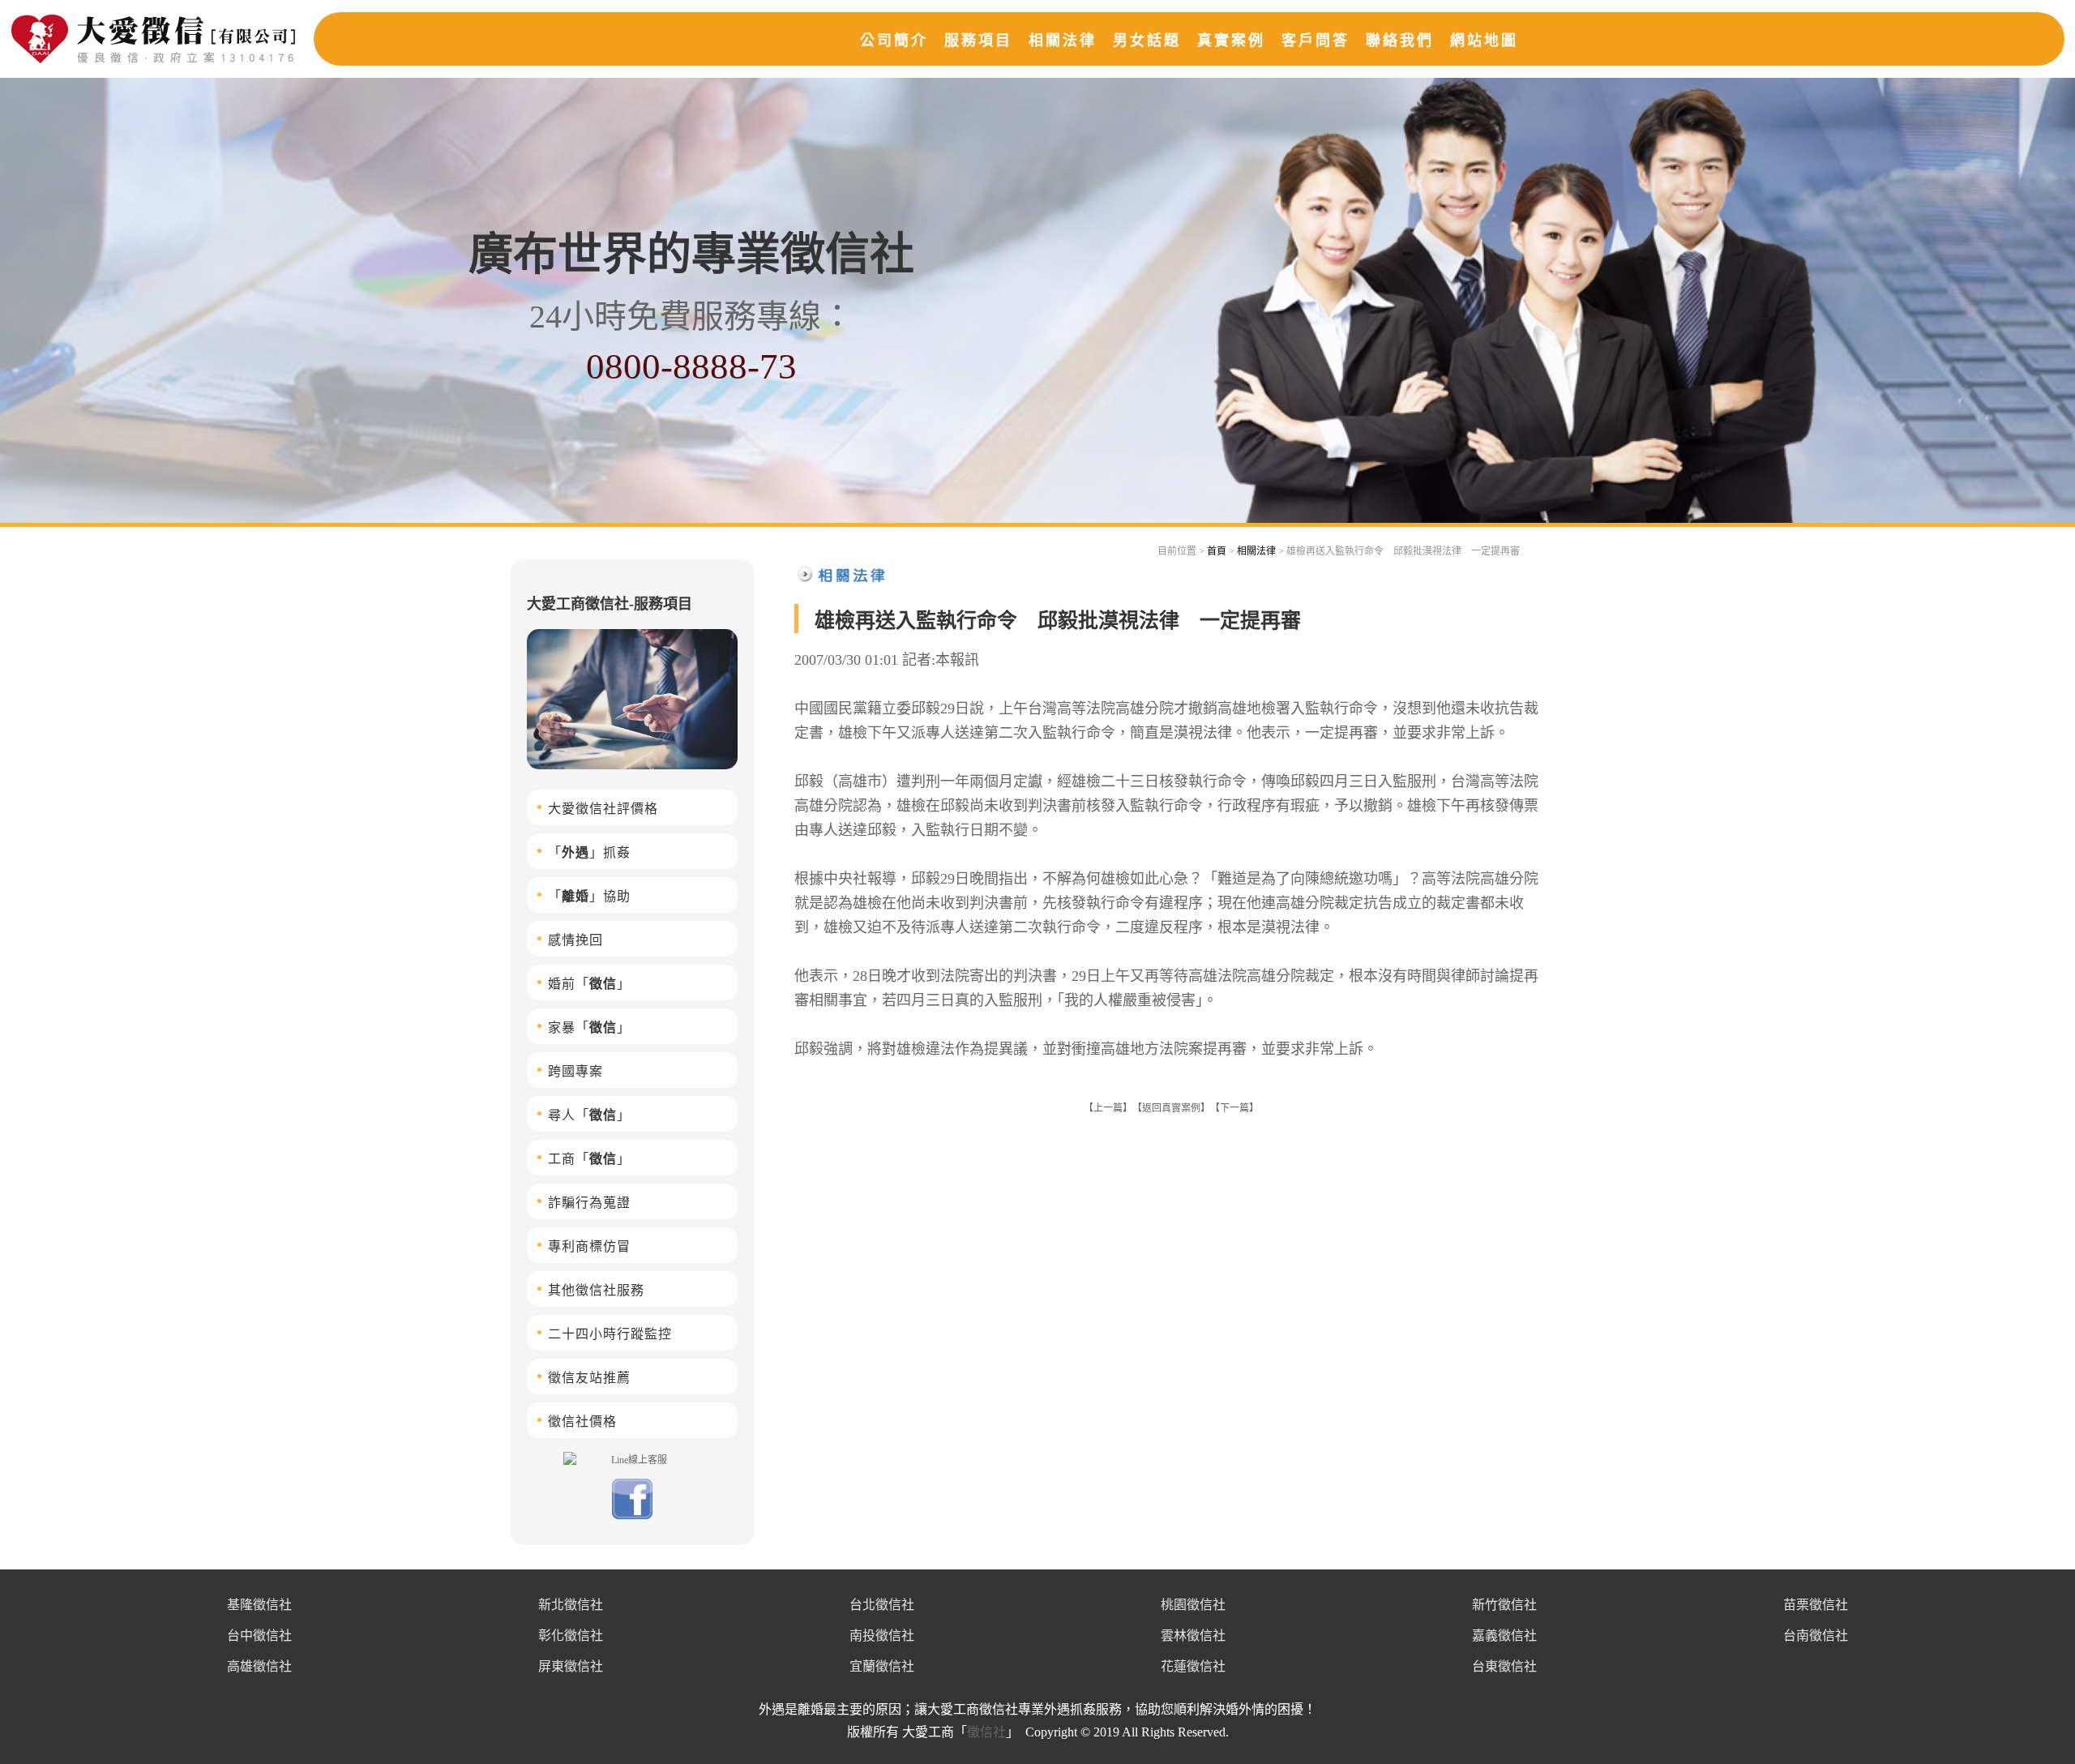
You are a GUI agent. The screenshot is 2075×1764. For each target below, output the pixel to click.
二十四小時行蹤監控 (610, 1334)
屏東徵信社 (571, 1666)
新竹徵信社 (1504, 1605)
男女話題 (1147, 41)
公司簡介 (894, 41)
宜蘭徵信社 (882, 1666)
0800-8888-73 (691, 366)
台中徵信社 (259, 1636)
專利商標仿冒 (589, 1246)
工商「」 (589, 1159)
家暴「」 (589, 1028)
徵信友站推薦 (589, 1378)
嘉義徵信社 (1504, 1636)
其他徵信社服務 (596, 1290)
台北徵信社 (882, 1605)
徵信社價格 (582, 1421)
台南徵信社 (1816, 1636)
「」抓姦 (589, 852)
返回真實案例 (1171, 1108)
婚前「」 (589, 984)
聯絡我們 (1400, 41)
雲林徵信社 (1193, 1636)
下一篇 (1234, 1108)
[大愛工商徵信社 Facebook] (632, 1516)
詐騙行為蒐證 (589, 1203)
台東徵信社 (1504, 1666)
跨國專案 (575, 1071)
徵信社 (986, 1732)
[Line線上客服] (632, 1459)
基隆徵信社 (259, 1605)
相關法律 (1063, 41)
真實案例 (1231, 41)
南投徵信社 (882, 1636)
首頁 (1217, 551)
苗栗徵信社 (1816, 1605)
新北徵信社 (571, 1605)
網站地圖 (1484, 41)
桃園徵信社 (1193, 1605)
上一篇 (1108, 1108)
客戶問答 (1316, 41)
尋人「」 (589, 1115)
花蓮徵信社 (1193, 1666)
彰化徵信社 (571, 1636)
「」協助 (589, 896)
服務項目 (978, 41)
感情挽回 (575, 940)
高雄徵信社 (259, 1666)
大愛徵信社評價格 (603, 809)
